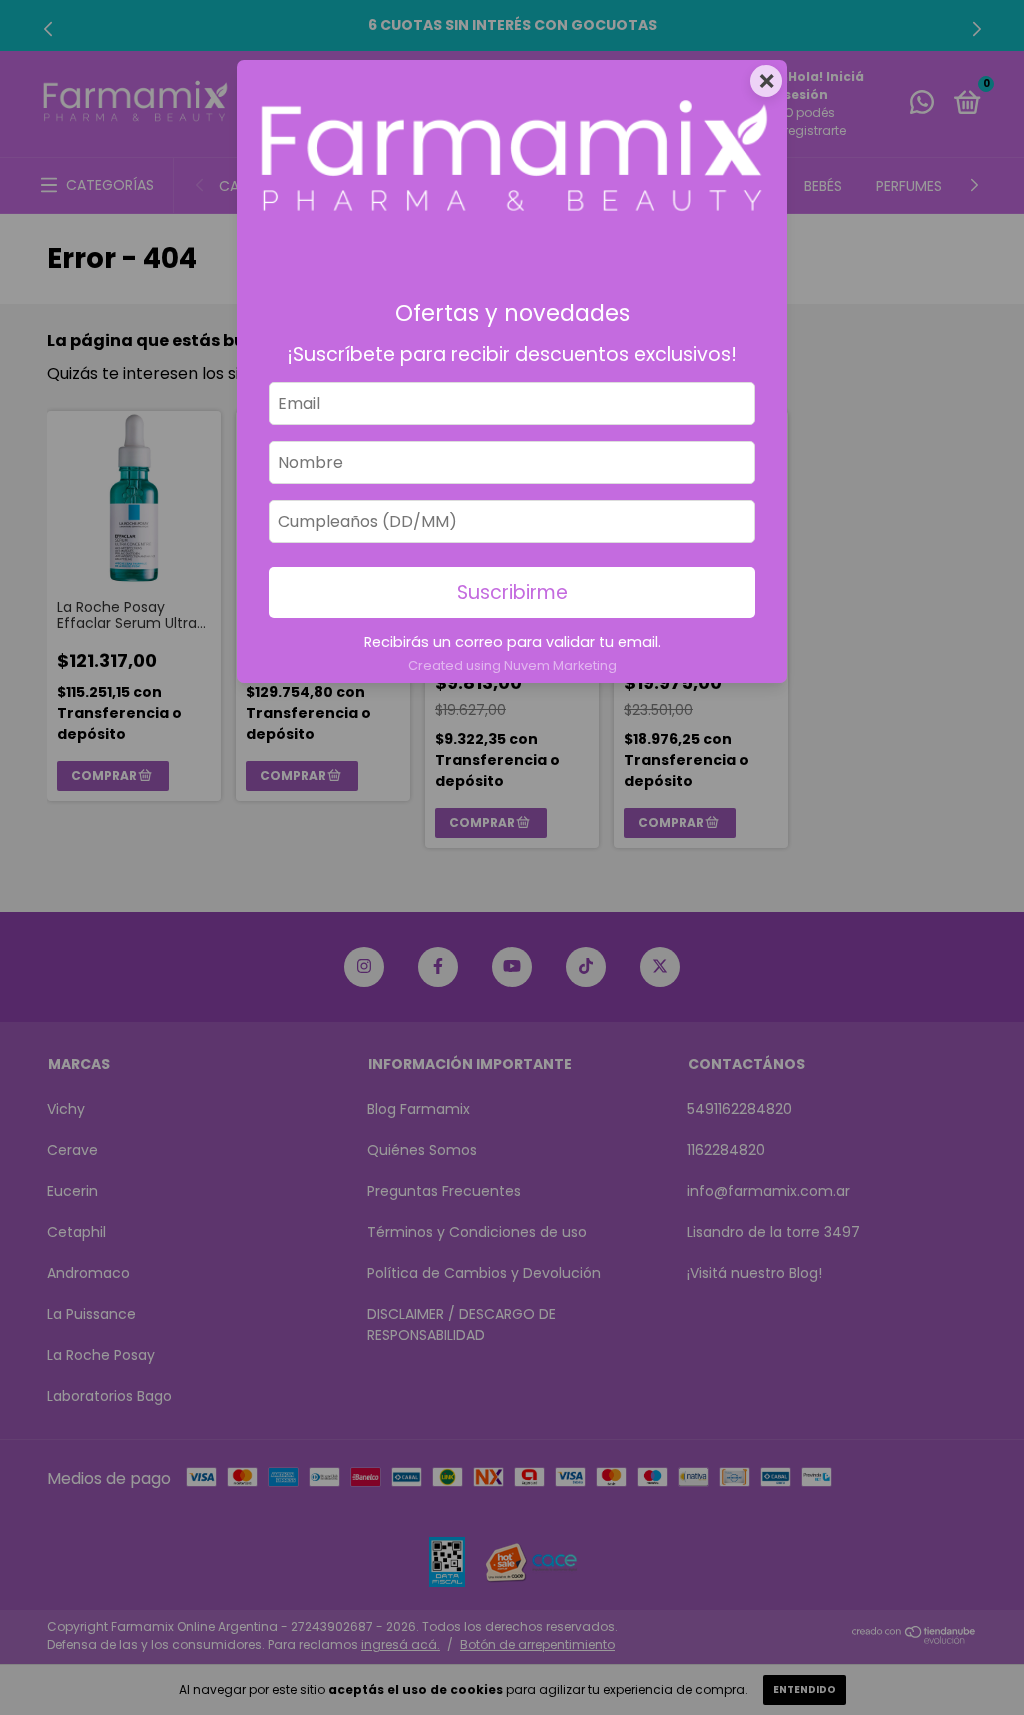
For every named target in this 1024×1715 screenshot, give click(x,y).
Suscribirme (512, 592)
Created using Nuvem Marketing (512, 665)
